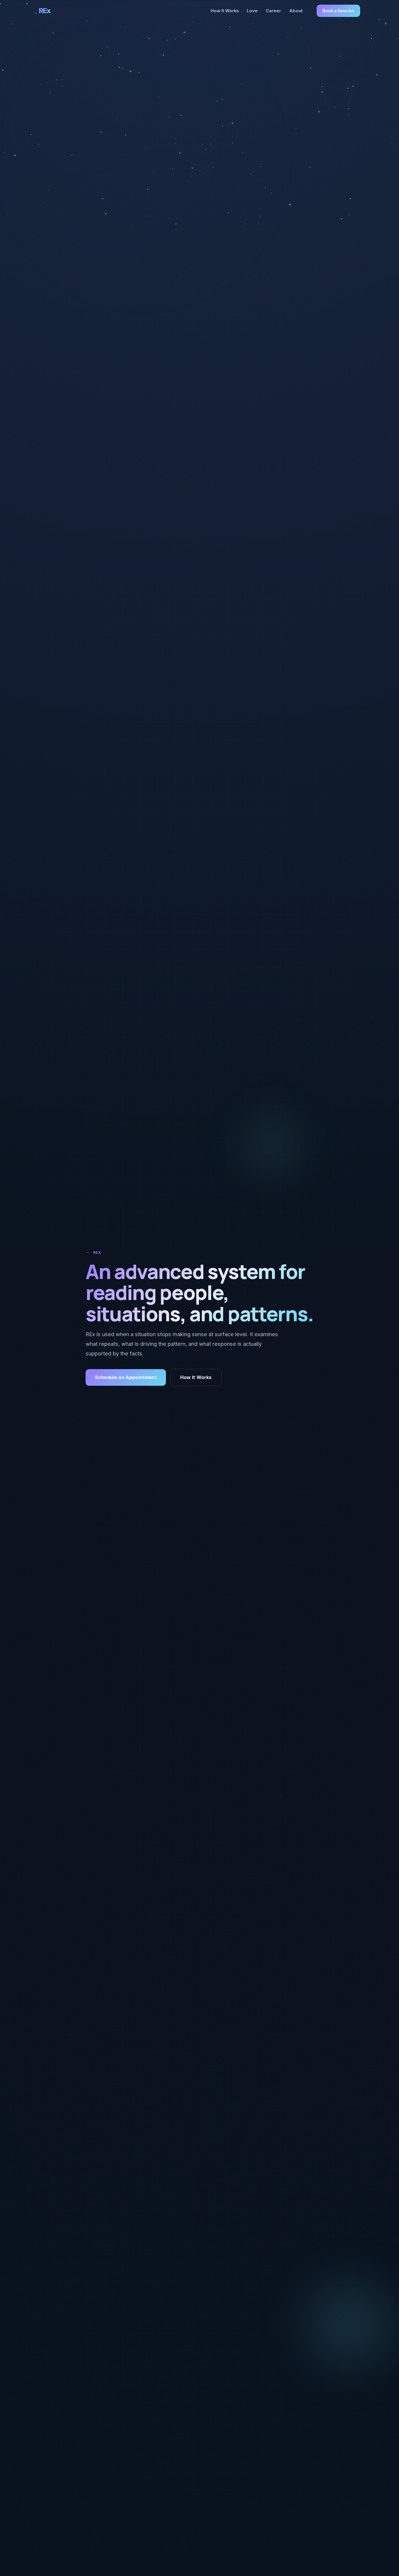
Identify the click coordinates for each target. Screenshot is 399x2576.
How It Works (225, 11)
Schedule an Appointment (126, 1377)
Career (273, 11)
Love (252, 11)
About (296, 11)
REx (45, 11)
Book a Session (338, 11)
